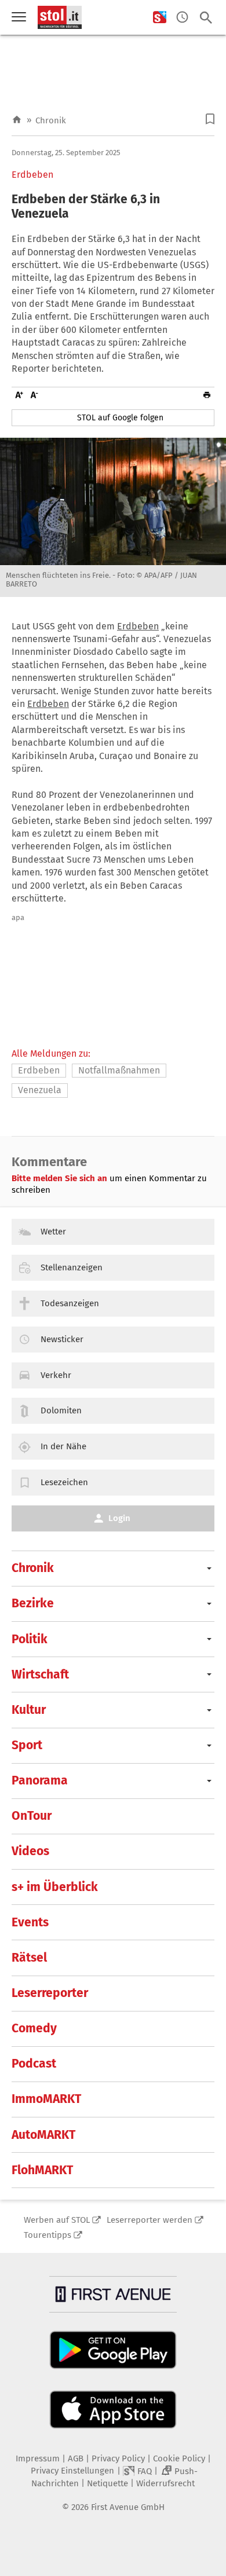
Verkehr (56, 1375)
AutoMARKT (43, 2135)
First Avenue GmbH (128, 2507)
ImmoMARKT (46, 2099)
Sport (27, 1745)
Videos (30, 1851)
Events (30, 1922)
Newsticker (62, 1339)
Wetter (53, 1232)
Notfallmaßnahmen (119, 1070)
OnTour (32, 1816)
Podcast (34, 2064)
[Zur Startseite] (17, 120)
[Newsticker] (182, 18)
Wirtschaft (40, 1674)
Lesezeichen (64, 1482)
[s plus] (160, 18)
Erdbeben (32, 175)
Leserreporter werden (150, 2220)
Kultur (29, 1710)
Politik (30, 1639)
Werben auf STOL (57, 2220)
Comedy (34, 2028)
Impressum (38, 2458)
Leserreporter (50, 1993)
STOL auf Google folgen (120, 418)
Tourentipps (48, 2235)
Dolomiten (61, 1410)
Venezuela (40, 1090)
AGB (76, 2458)
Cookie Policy (179, 2458)
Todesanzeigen (70, 1303)
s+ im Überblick (55, 1887)
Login (119, 1518)
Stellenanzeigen (72, 1267)
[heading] (113, 207)
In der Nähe (63, 1446)
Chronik (51, 120)
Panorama (40, 1780)
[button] (210, 119)
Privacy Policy (118, 2458)
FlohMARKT (42, 2170)
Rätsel (29, 1958)
